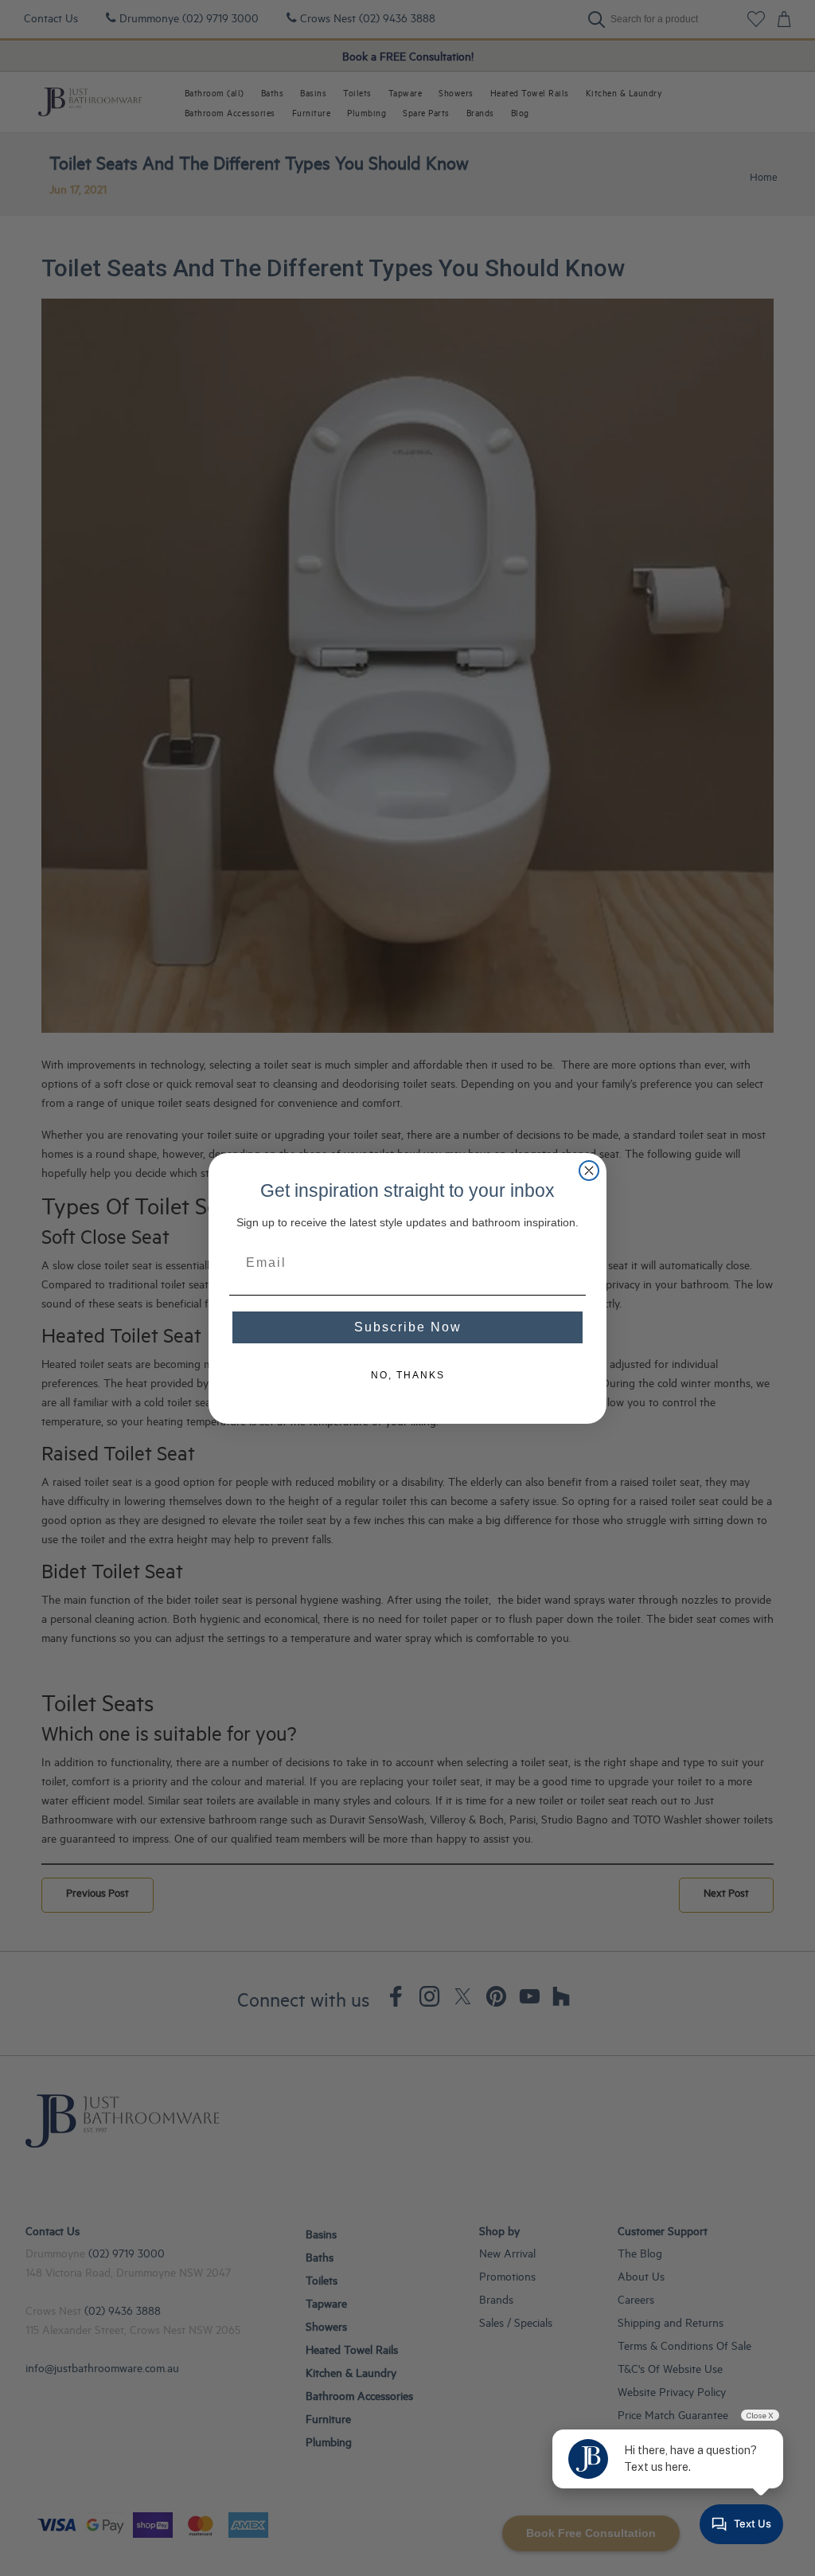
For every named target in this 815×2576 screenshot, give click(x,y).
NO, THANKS (408, 1375)
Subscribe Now (408, 1327)
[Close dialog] (589, 1171)
